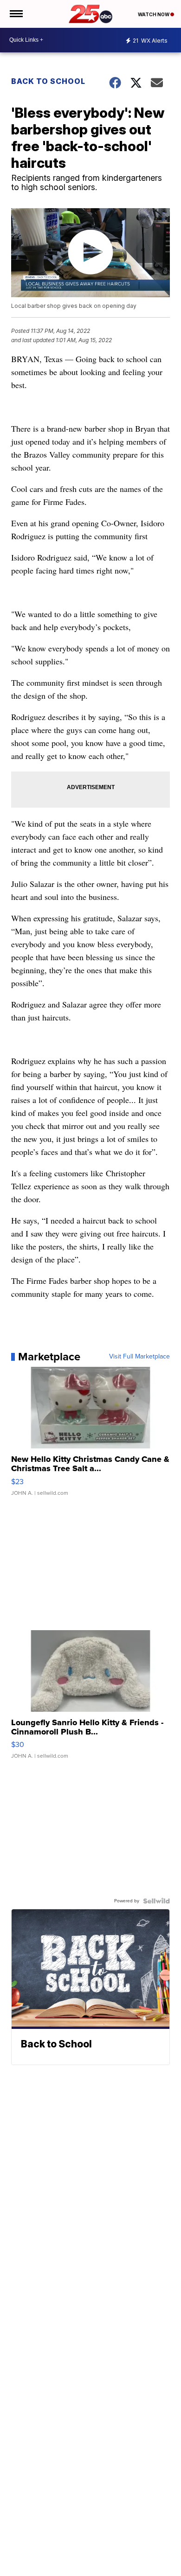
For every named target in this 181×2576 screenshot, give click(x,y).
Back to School (48, 81)
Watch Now (154, 14)
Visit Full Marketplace (139, 1357)
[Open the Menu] (16, 14)
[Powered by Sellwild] (156, 1901)
